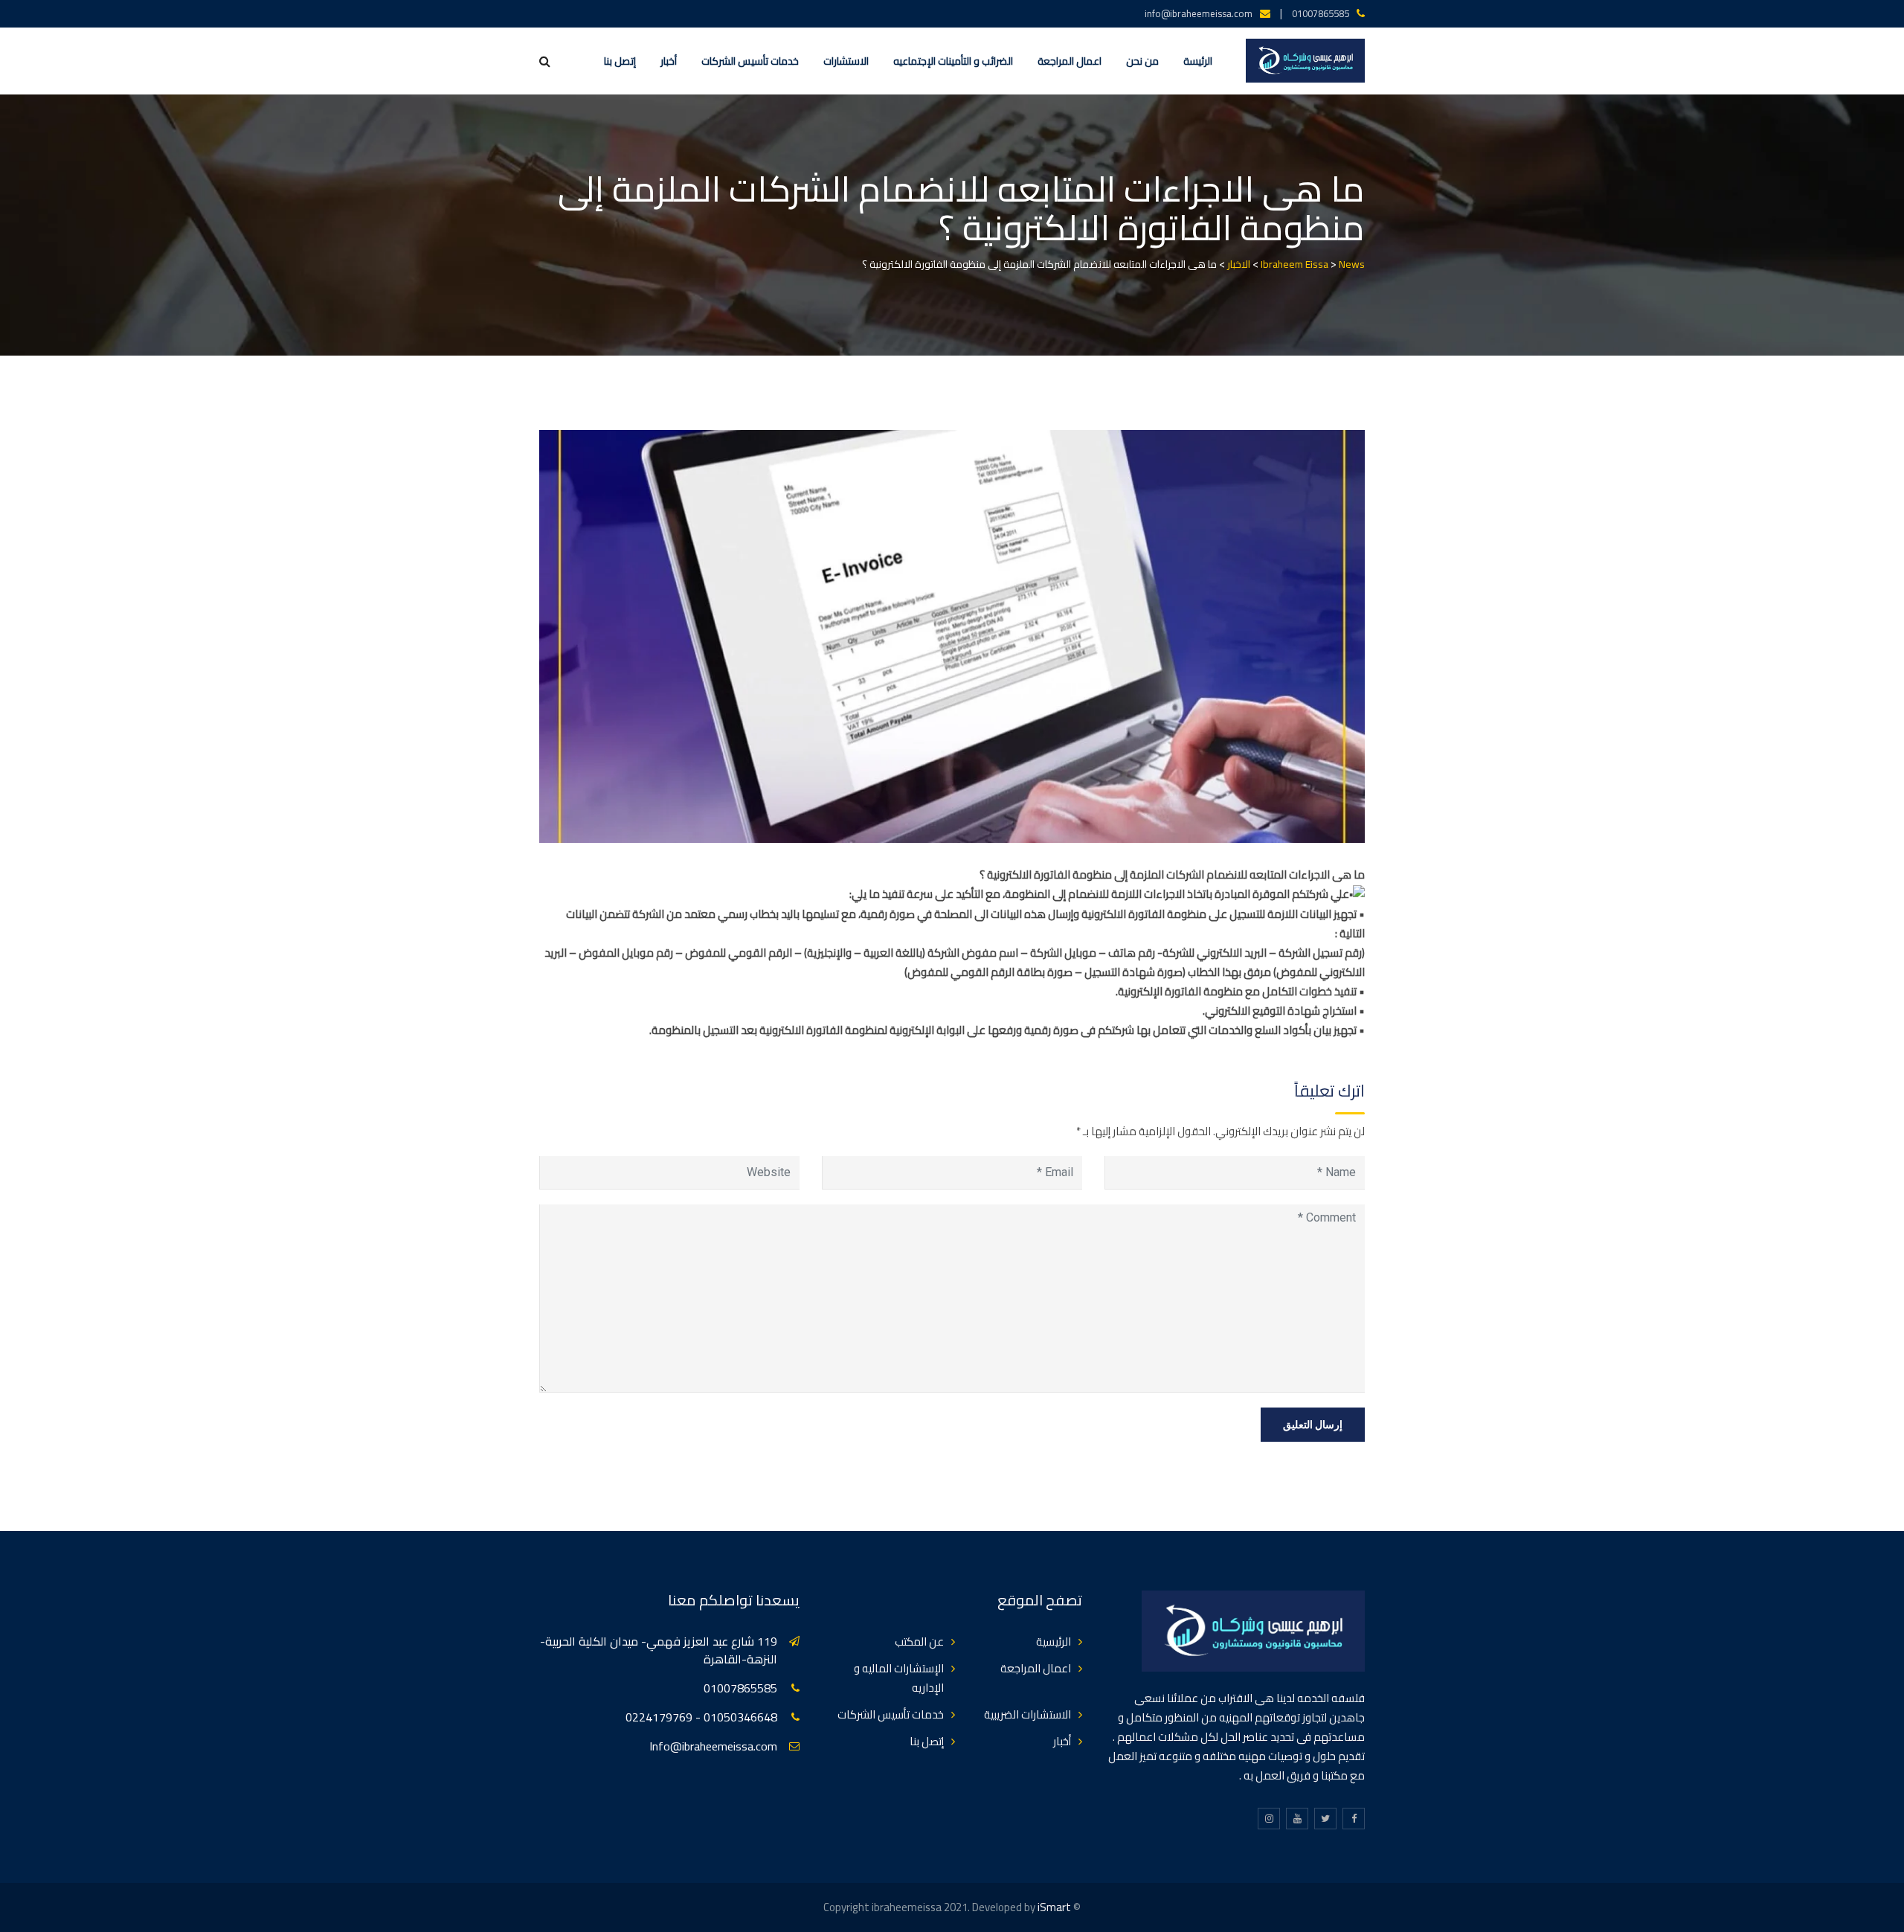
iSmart (1054, 1907)
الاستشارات (846, 61)
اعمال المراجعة (1070, 61)
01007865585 (1321, 13)
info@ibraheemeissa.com (1199, 13)
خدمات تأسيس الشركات (750, 61)
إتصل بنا (620, 61)
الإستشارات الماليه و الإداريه (899, 1678)
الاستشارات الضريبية (1027, 1714)
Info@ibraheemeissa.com (713, 1746)
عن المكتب (919, 1641)
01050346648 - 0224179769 (701, 1717)
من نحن (1142, 61)
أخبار (669, 61)
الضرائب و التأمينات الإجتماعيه (953, 61)
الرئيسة (1198, 61)
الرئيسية (1054, 1641)
